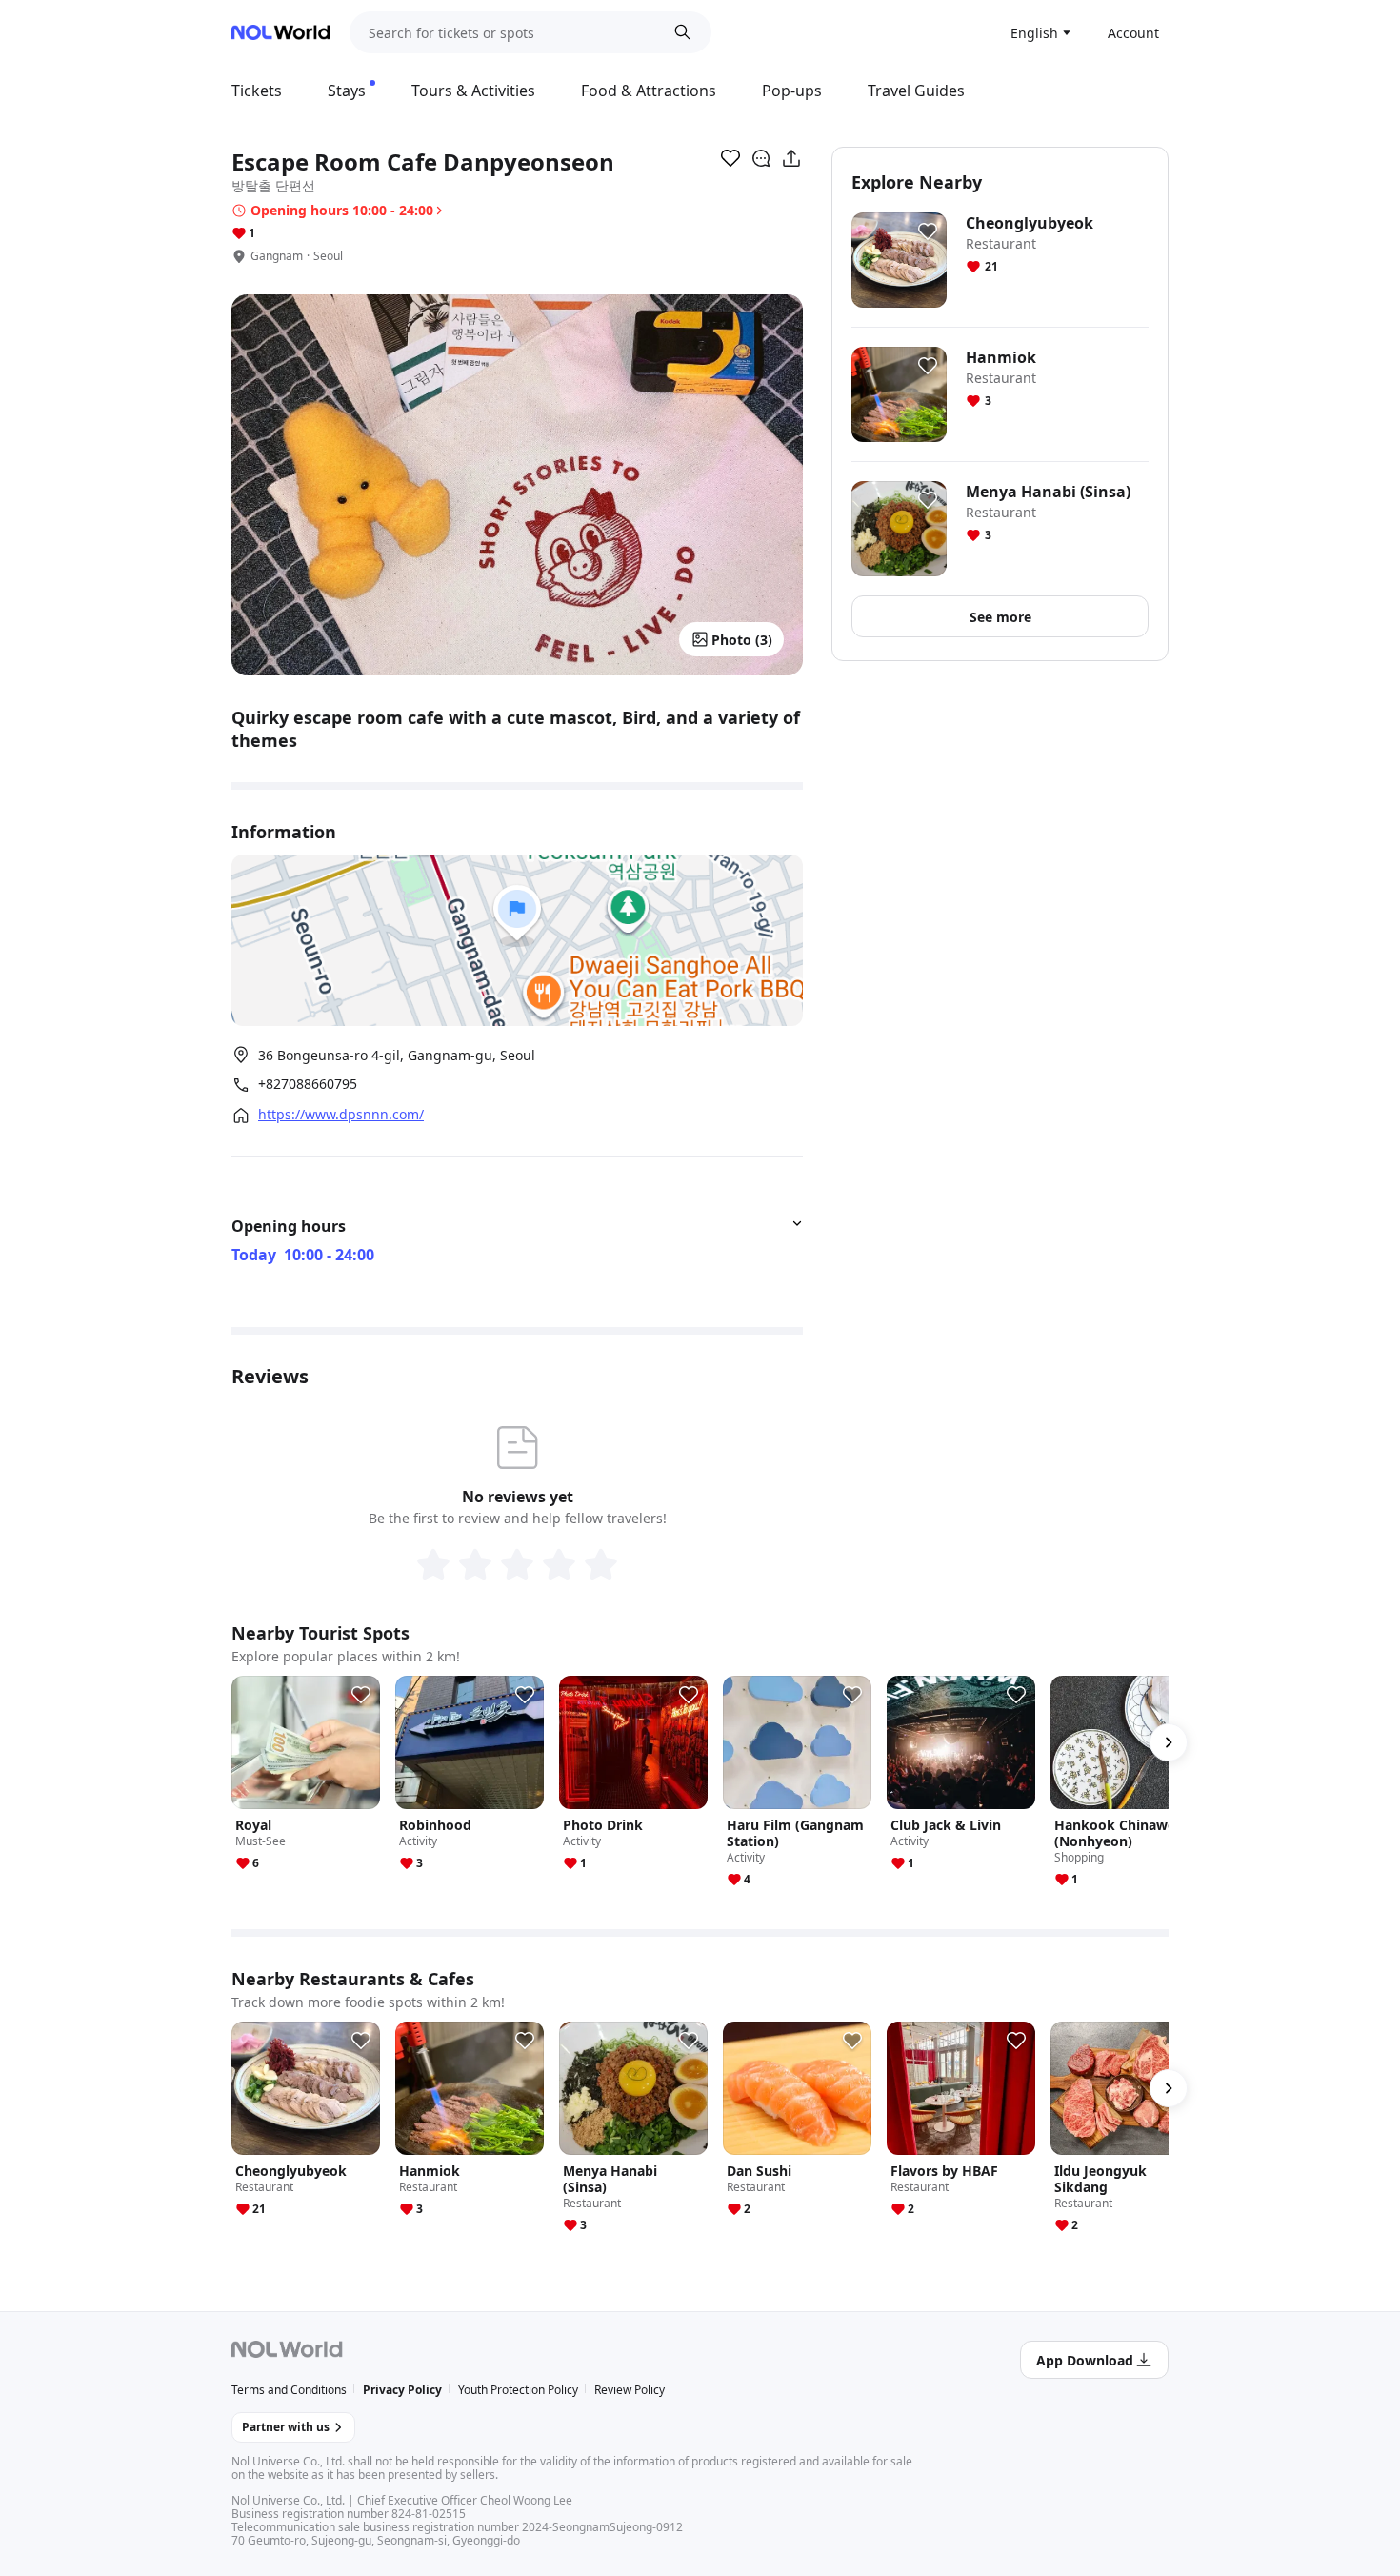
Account (1133, 33)
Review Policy (630, 2390)
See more (1000, 617)
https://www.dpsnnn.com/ (341, 1115)
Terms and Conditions (289, 2390)
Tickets (257, 91)
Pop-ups (792, 91)
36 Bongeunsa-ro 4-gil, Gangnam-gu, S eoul (397, 1055)
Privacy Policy (402, 2390)
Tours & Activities (473, 91)
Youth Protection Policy (518, 2390)
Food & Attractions (649, 91)
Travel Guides (916, 91)
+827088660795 (308, 1084)
